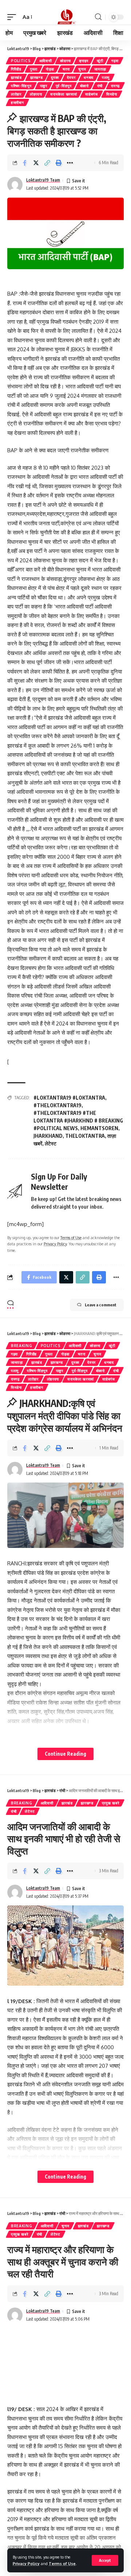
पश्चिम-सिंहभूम (21, 86)
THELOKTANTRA (85, 1136)
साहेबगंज (92, 94)
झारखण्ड (37, 77)
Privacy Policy (26, 2563)
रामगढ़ (115, 86)
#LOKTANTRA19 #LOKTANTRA (69, 1098)
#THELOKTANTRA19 (57, 1105)
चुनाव (82, 69)
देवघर (71, 77)
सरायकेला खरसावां (63, 94)
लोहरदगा (36, 94)
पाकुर (44, 86)
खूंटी (100, 61)
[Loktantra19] (65, 17)
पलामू (106, 77)
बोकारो (84, 86)
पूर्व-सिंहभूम (64, 86)
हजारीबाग (17, 102)
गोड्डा (50, 69)
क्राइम (84, 61)
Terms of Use (62, 2563)
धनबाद (89, 77)
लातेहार (16, 94)
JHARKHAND (48, 1136)
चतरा (66, 69)
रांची (100, 86)
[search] (98, 17)
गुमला (34, 69)
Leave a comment (101, 1305)
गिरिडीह (16, 69)
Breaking (22, 1346)
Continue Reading (65, 1754)
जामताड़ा (100, 69)
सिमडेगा (112, 94)
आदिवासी (46, 61)
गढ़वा (115, 61)
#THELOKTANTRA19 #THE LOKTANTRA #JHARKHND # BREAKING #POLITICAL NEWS (78, 1121)
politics (21, 61)
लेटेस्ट (51, 1143)
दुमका (55, 77)
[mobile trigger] (13, 17)
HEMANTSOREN (99, 1128)
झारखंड (16, 77)
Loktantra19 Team (43, 180)
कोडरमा (65, 61)
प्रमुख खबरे (111, 1803)
